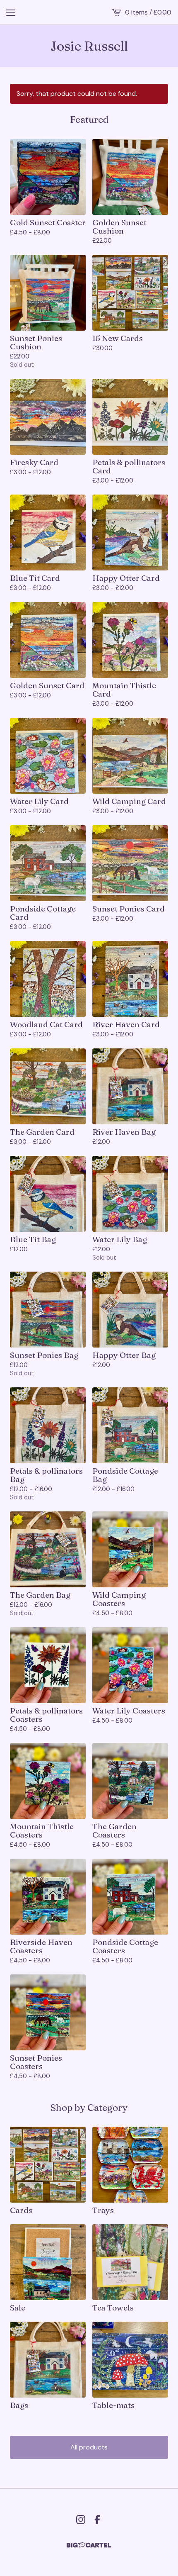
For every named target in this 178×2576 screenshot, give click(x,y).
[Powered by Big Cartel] (89, 2545)
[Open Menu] (11, 12)
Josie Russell (89, 46)
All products (89, 2447)
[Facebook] (97, 2520)
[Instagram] (81, 2520)
